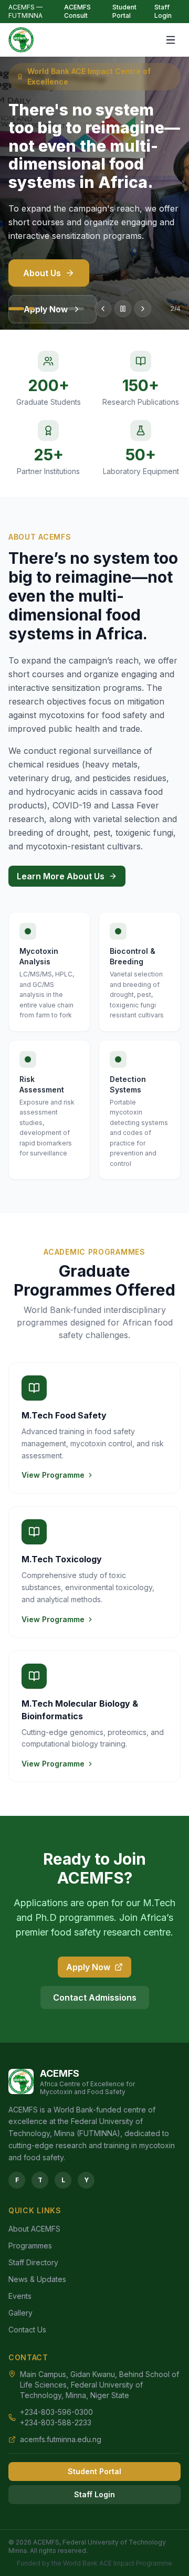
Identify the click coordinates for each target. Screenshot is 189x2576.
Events (20, 2296)
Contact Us (27, 2330)
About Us (42, 273)
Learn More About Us (61, 876)
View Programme (53, 1475)
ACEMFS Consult (77, 11)
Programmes (30, 2246)
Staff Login (163, 11)
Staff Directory (33, 2262)
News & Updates (37, 2279)
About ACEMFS (34, 2229)
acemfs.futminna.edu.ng (61, 2439)
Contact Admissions (95, 1997)
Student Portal (124, 11)
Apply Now (88, 1967)
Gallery (20, 2313)
